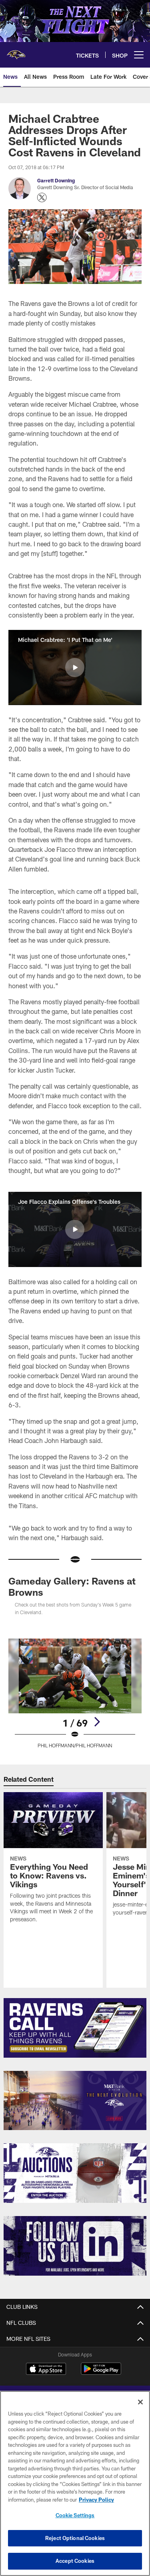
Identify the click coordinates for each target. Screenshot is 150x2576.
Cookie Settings (75, 2515)
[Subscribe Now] (75, 2028)
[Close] (140, 2402)
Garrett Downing (56, 180)
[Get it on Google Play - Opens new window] (101, 2373)
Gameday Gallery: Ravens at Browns (72, 1586)
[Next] (97, 1722)
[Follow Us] (75, 2246)
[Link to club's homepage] (16, 52)
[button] (75, 667)
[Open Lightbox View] (75, 1694)
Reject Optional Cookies (75, 2538)
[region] (75, 2483)
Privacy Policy (96, 2500)
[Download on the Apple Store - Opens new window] (46, 2370)
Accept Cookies (75, 2561)
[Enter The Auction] (75, 2173)
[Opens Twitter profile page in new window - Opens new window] (42, 198)
